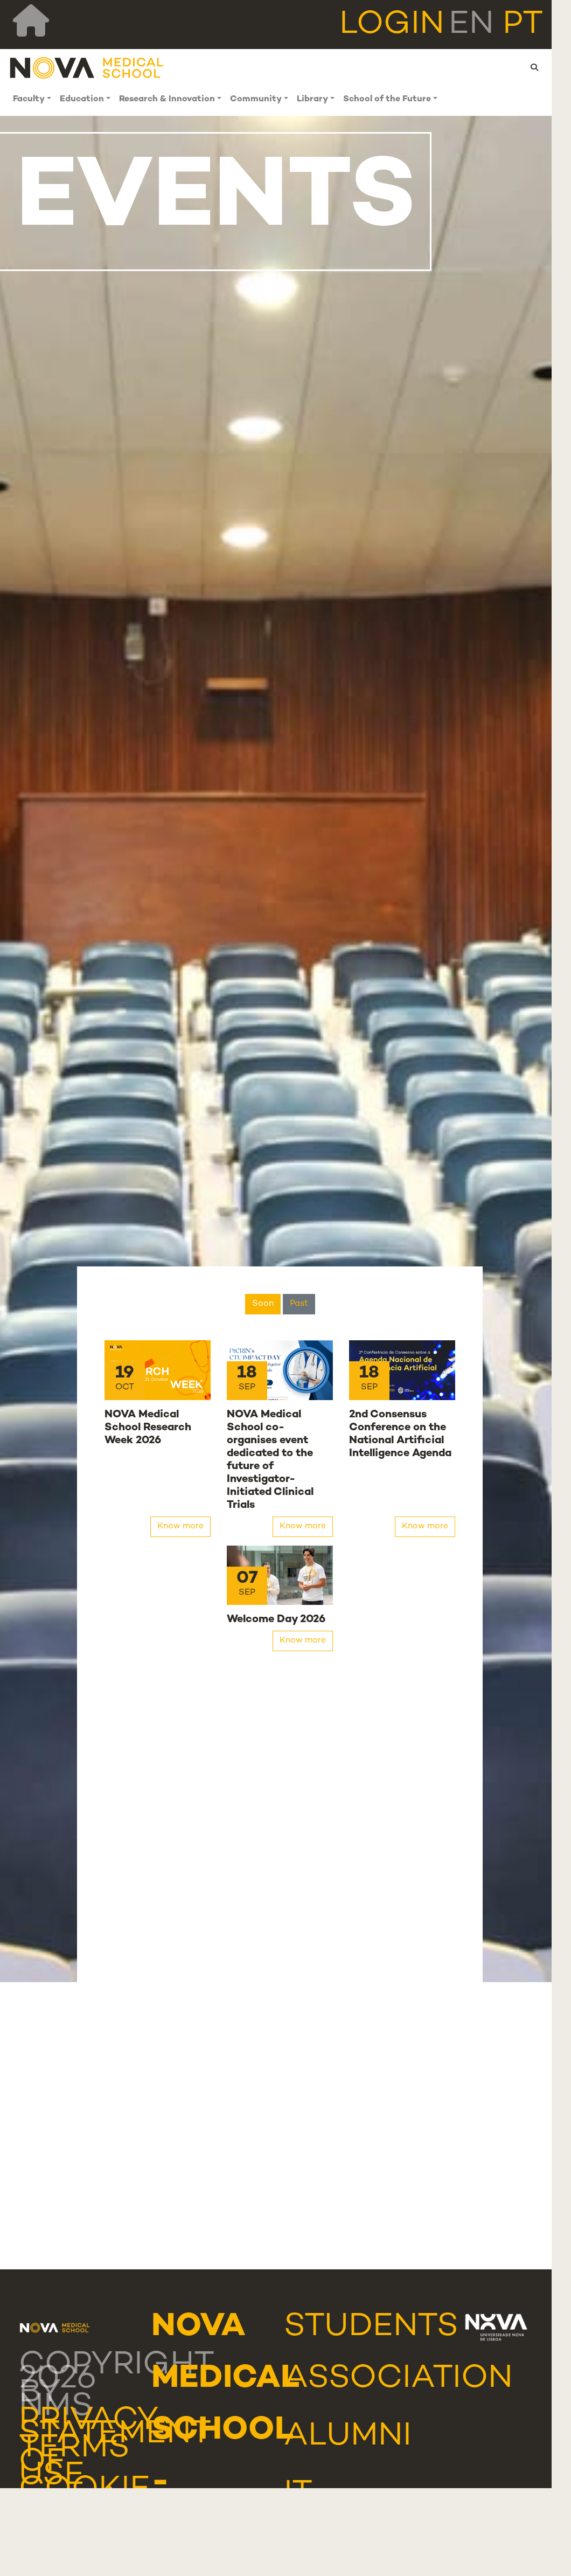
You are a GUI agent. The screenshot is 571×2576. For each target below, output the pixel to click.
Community (256, 99)
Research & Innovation (167, 99)
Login (392, 25)
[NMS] (87, 68)
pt (523, 25)
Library (312, 99)
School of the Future (387, 99)
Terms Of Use (74, 2463)
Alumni (348, 2437)
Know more (180, 1526)
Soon (263, 1304)
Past (299, 1304)
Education (82, 99)
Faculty (29, 99)
